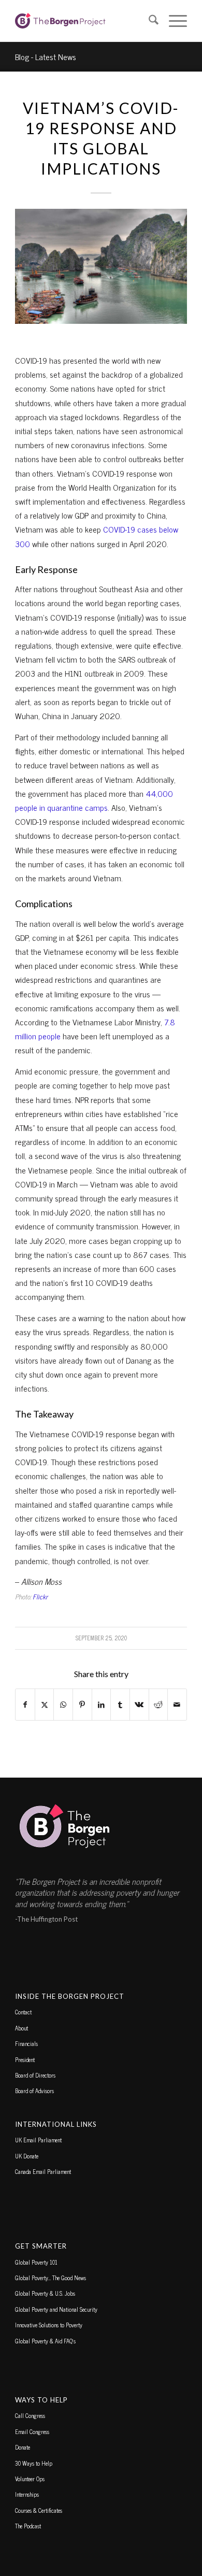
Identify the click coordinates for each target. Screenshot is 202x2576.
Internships (27, 2494)
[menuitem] (148, 21)
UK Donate (27, 2156)
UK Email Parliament (38, 2140)
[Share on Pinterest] (82, 1704)
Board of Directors (35, 2075)
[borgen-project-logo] (84, 21)
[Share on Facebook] (25, 1704)
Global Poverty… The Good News (51, 2278)
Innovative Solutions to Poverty (49, 2325)
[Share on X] (45, 1704)
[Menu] (173, 21)
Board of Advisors (34, 2091)
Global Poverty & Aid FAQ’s (45, 2341)
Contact (23, 2012)
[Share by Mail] (177, 1704)
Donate (23, 2447)
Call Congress (30, 2415)
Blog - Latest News (46, 56)
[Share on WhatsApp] (63, 1704)
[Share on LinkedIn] (102, 1704)
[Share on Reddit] (158, 1704)
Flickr (40, 1597)
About (21, 2028)
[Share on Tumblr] (120, 1704)
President (25, 2059)
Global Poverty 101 (36, 2262)
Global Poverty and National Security (56, 2309)
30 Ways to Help (34, 2463)
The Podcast (28, 2526)
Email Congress (32, 2431)
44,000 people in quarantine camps (94, 800)
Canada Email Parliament (43, 2171)
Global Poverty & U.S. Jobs (45, 2293)
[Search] (148, 21)
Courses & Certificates (39, 2510)
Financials (26, 2043)
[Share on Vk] (139, 1704)
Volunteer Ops (30, 2479)
